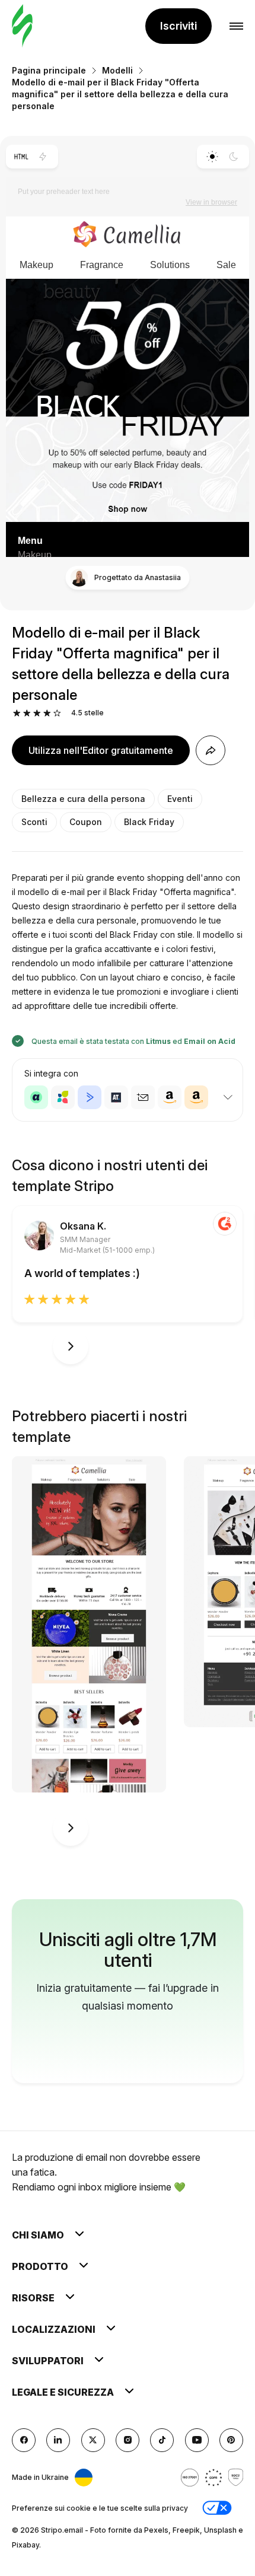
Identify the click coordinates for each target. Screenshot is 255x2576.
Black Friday (149, 822)
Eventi (180, 799)
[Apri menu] (236, 26)
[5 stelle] (57, 713)
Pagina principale (49, 70)
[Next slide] (71, 1346)
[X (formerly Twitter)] (93, 2440)
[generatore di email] (22, 26)
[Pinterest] (231, 2440)
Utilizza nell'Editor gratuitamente (101, 750)
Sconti (34, 822)
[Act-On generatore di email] (63, 1097)
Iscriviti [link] (179, 26)
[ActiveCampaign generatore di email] (90, 1097)
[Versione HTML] (21, 157)
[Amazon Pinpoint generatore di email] (170, 1097)
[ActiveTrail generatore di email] (116, 1097)
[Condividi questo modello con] (211, 750)
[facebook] (24, 2440)
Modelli (117, 70)
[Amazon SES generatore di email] (196, 1097)
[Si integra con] (228, 1097)
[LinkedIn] (58, 2440)
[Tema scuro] (234, 157)
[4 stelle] (47, 713)
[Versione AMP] (43, 157)
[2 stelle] (27, 713)
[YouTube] (197, 2440)
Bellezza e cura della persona (83, 799)
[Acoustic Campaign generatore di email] (36, 1097)
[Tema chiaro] (212, 157)
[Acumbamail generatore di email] (143, 1097)
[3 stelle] (37, 713)
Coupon (86, 822)
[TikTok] (162, 2440)
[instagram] (128, 2440)
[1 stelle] (17, 713)
